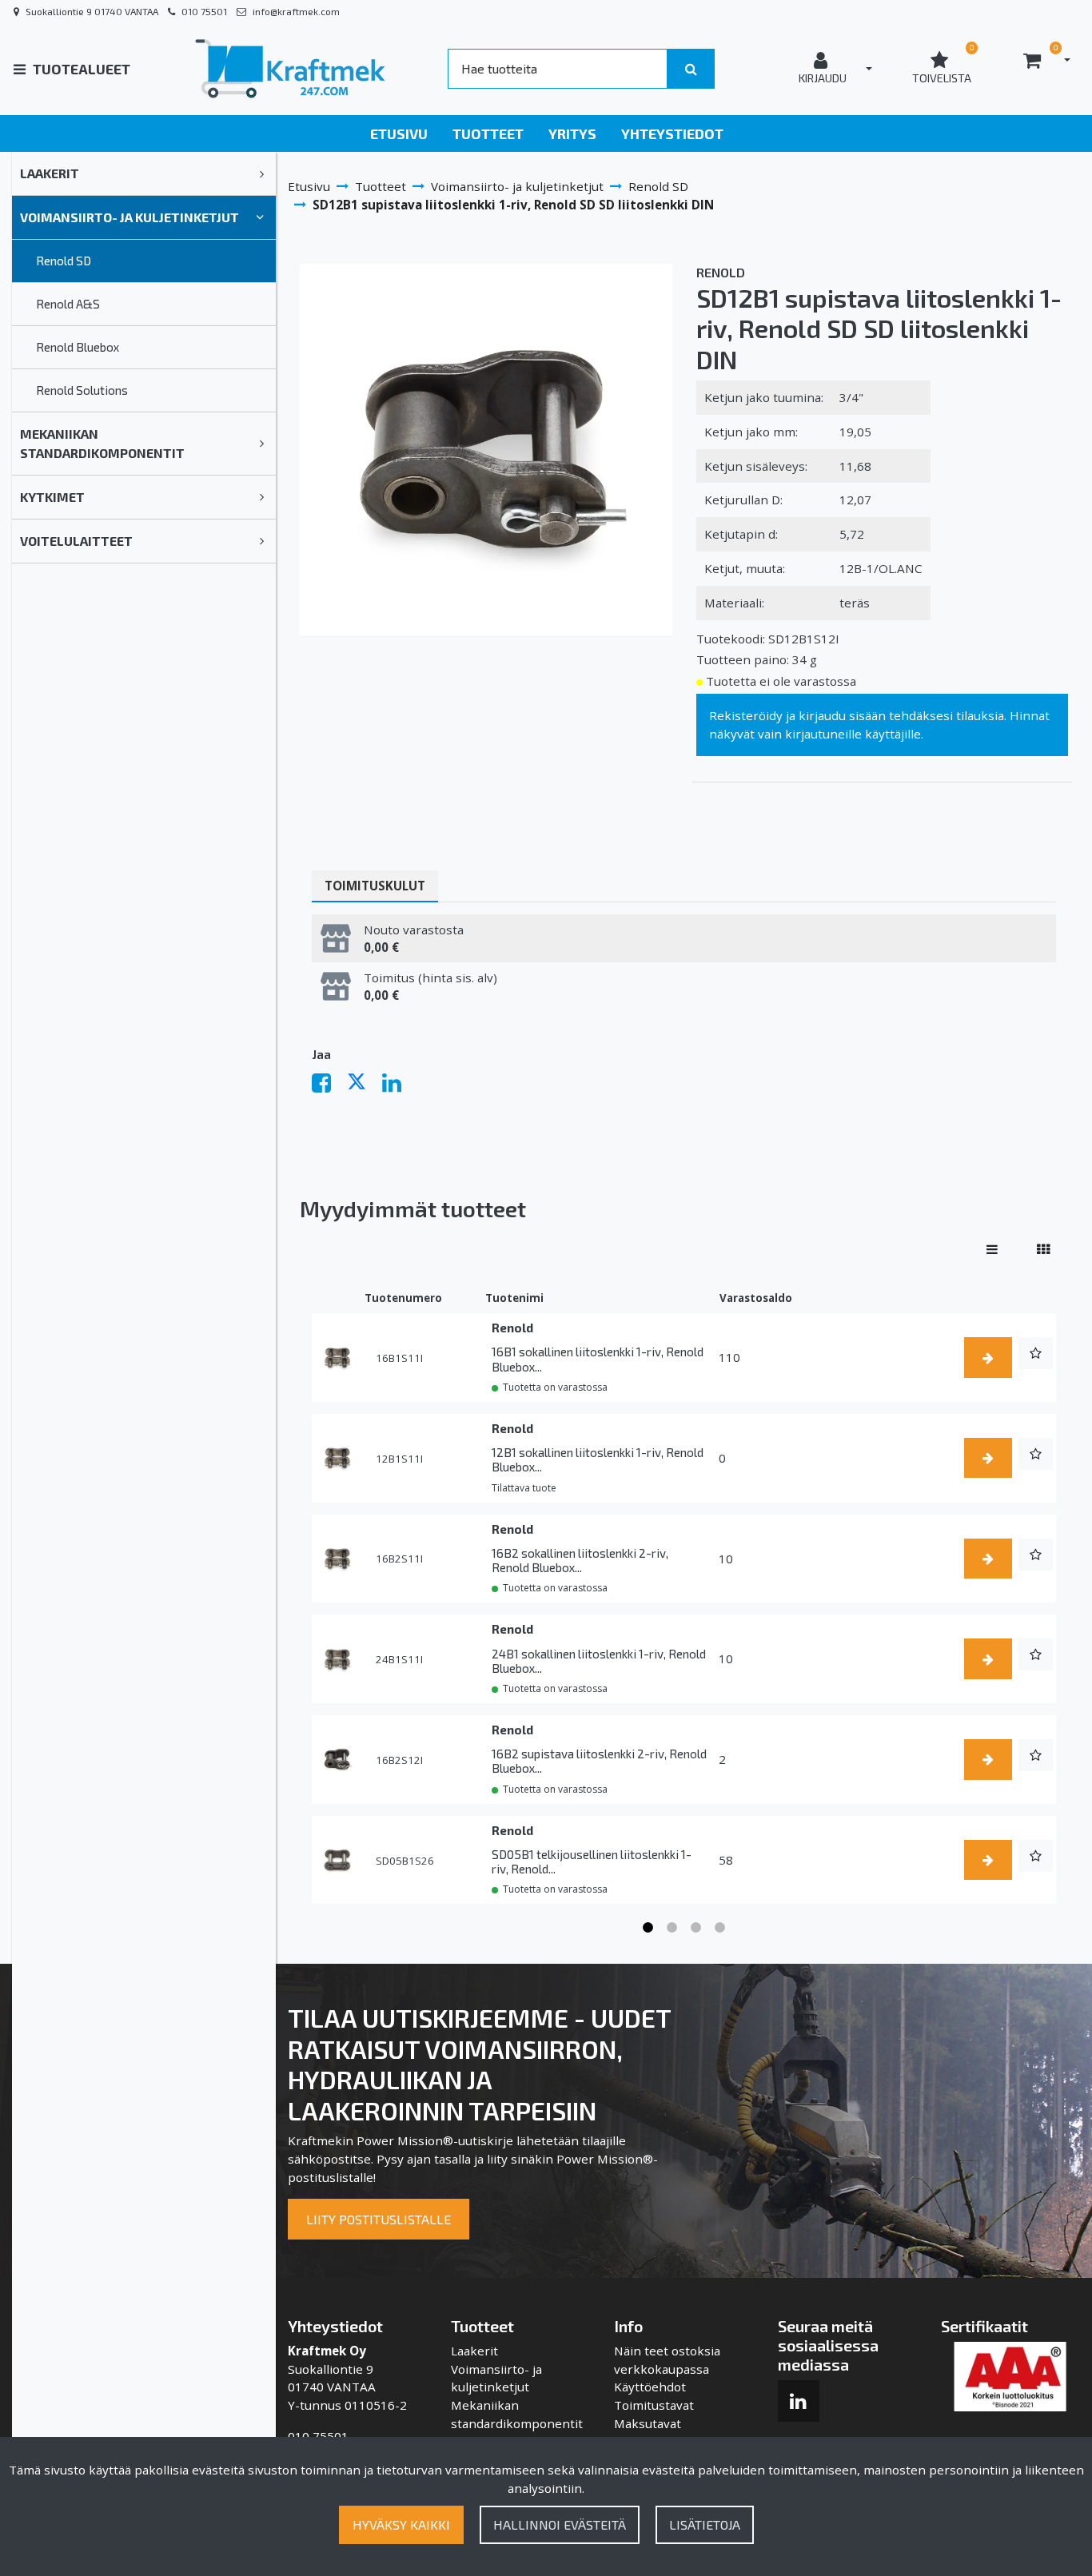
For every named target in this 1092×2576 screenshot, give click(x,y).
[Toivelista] (1036, 1353)
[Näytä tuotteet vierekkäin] (1043, 1249)
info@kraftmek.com (296, 11)
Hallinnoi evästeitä (560, 2524)
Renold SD (64, 261)
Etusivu (399, 133)
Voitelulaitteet (76, 541)
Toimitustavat (654, 2405)
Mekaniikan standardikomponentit (102, 443)
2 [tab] (672, 1928)
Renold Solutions (82, 390)
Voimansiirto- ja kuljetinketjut (130, 217)
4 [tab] (720, 1928)
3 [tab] (696, 1928)
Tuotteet (488, 133)
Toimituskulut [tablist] (375, 886)
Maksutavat (648, 2423)
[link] (262, 173)
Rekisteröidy (746, 715)
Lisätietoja (705, 2524)
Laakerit (50, 173)
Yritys (572, 133)
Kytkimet (52, 497)
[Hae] (691, 69)
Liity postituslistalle (379, 2219)
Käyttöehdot (650, 2387)
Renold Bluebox (78, 347)
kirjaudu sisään (842, 715)
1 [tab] (648, 1928)
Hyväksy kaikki (401, 2524)
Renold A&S (68, 304)
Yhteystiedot (672, 133)
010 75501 (204, 11)
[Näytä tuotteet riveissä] (992, 1249)
